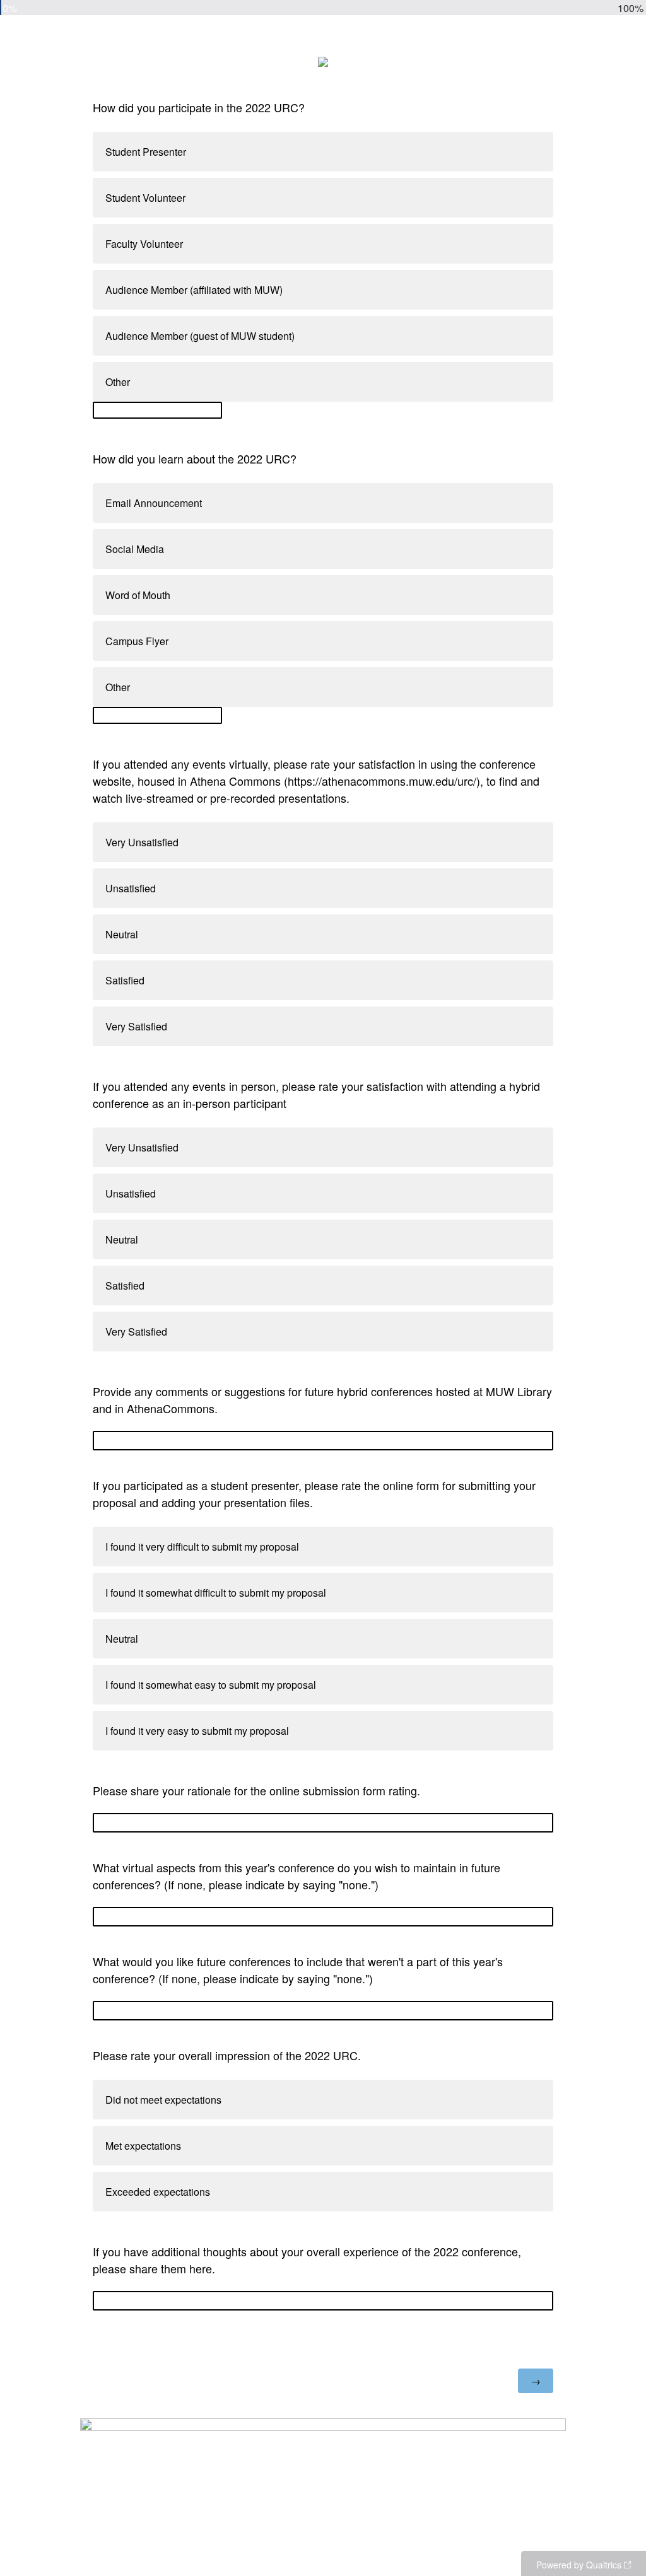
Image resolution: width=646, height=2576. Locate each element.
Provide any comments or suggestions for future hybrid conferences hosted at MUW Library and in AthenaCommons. (322, 1400)
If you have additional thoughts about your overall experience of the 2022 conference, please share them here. (307, 2260)
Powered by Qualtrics (579, 2565)
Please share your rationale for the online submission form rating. (256, 1790)
